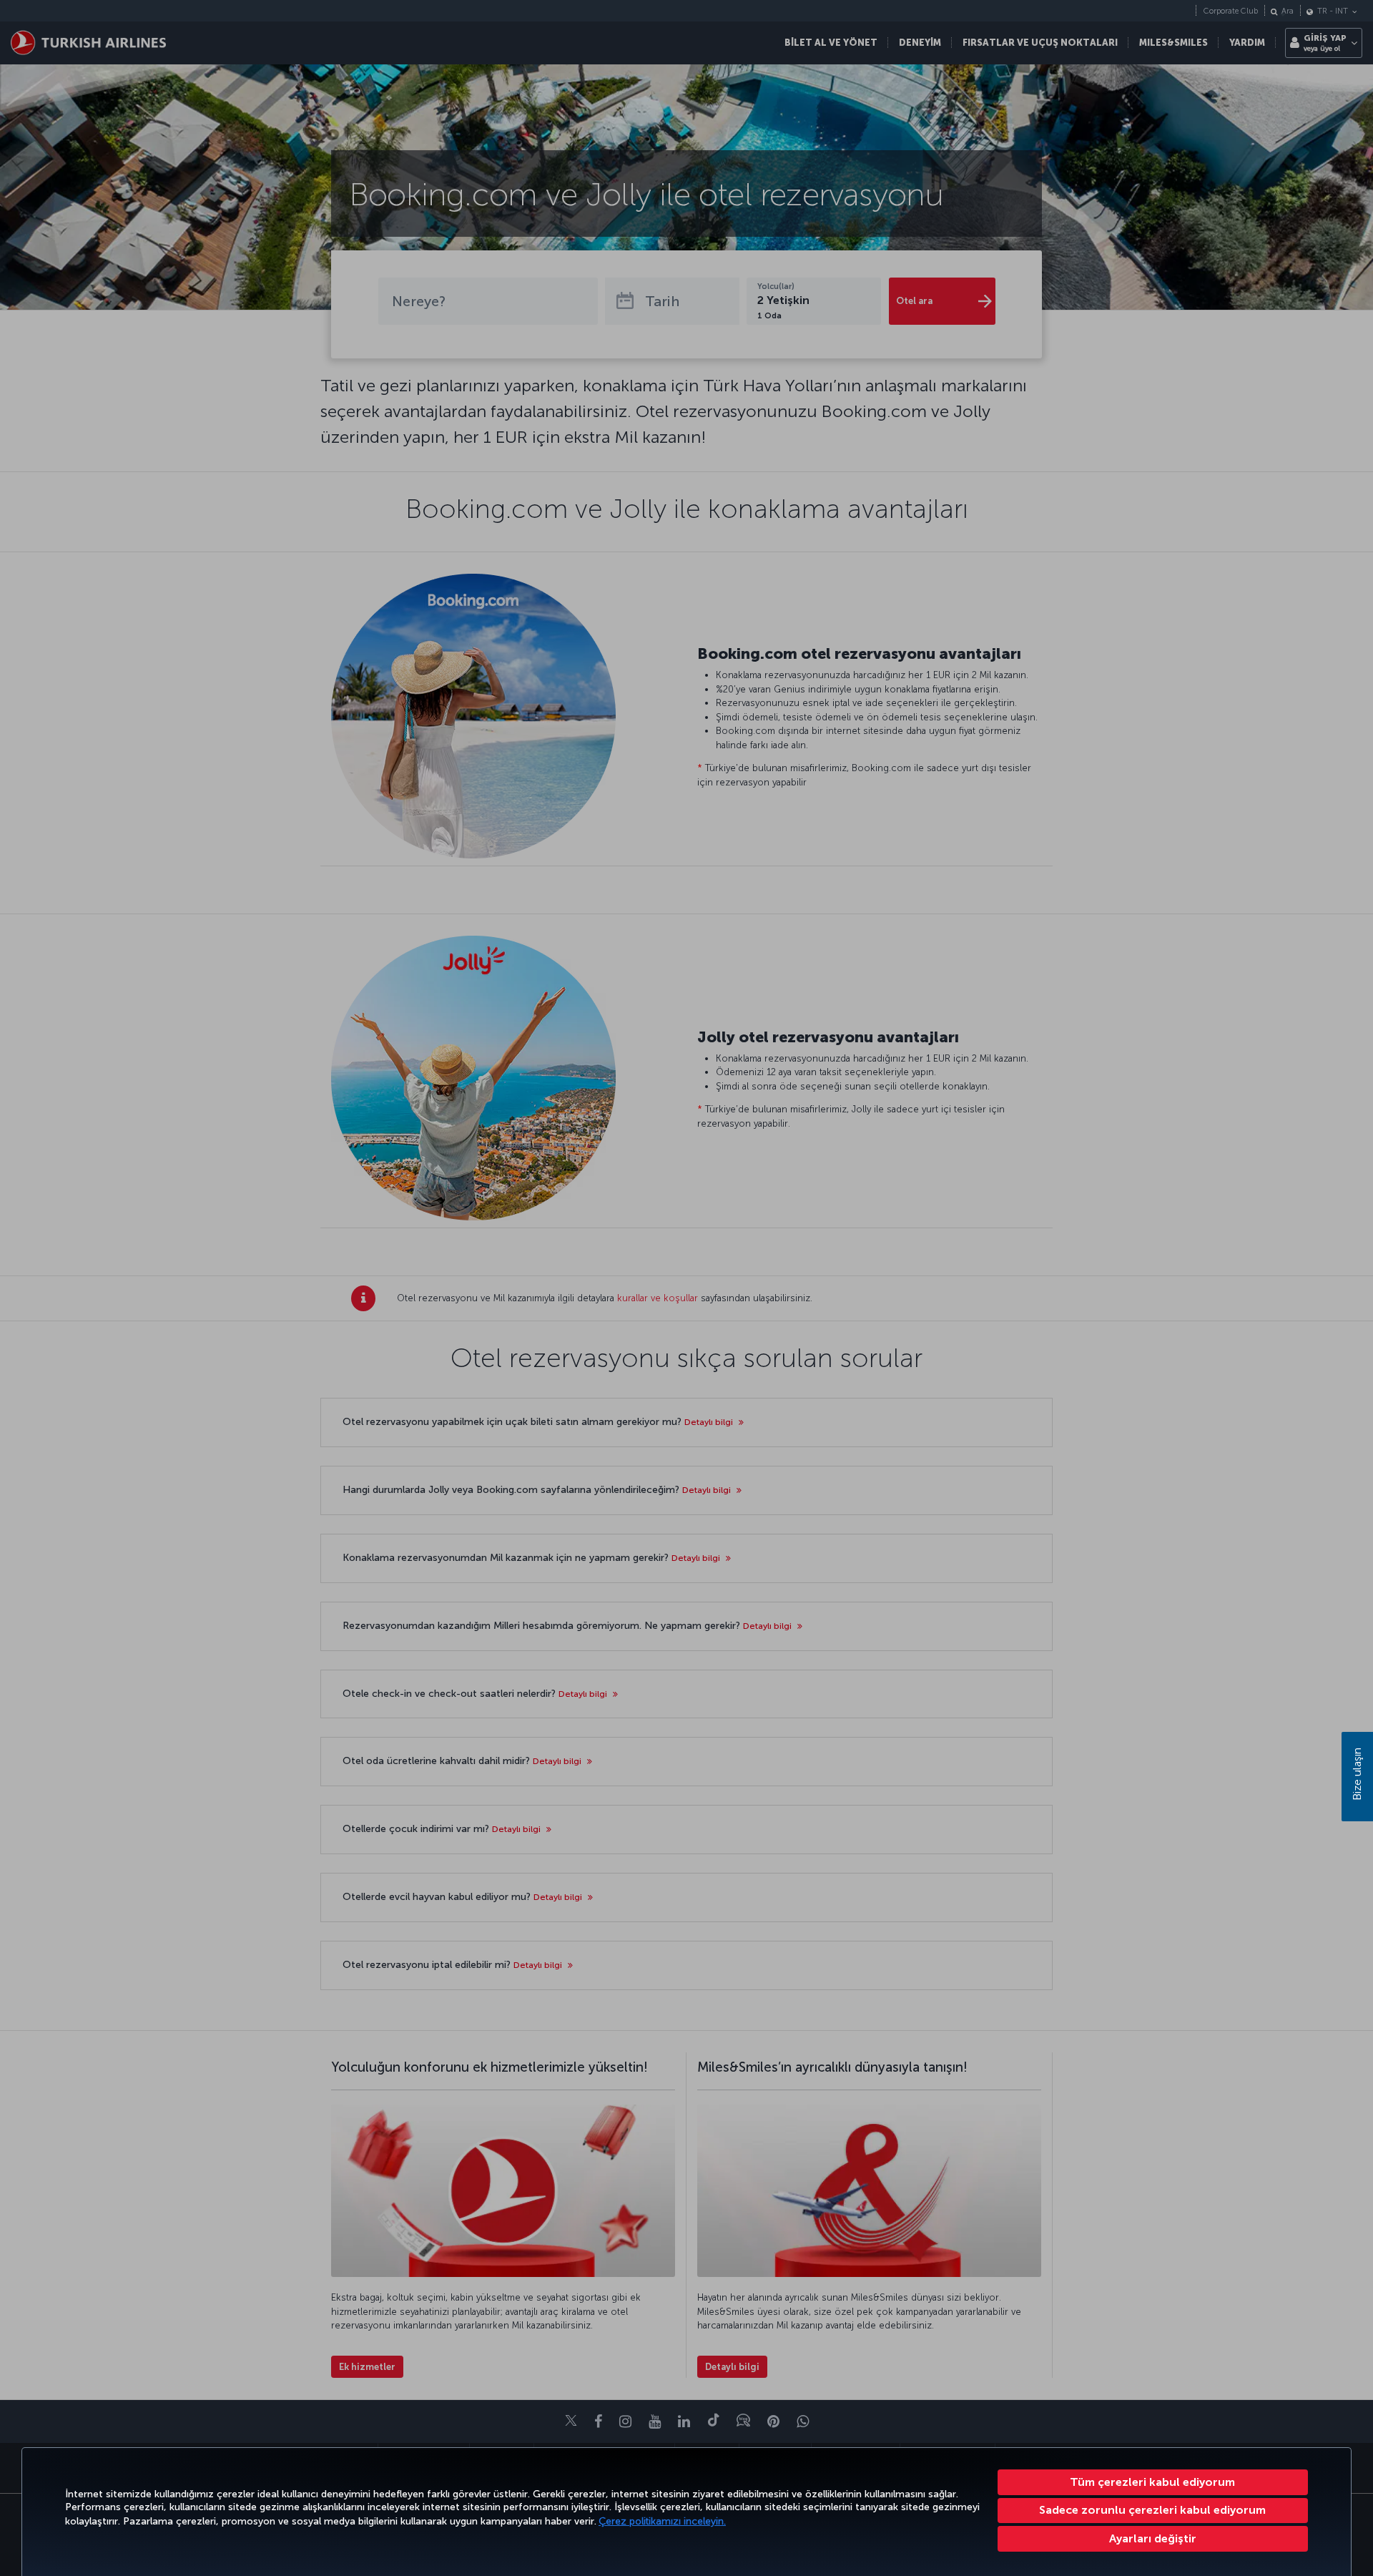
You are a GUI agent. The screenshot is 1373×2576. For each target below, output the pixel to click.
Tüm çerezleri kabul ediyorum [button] (1152, 2482)
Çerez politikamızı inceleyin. (662, 2521)
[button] (1153, 2539)
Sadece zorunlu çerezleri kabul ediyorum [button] (1152, 2510)
